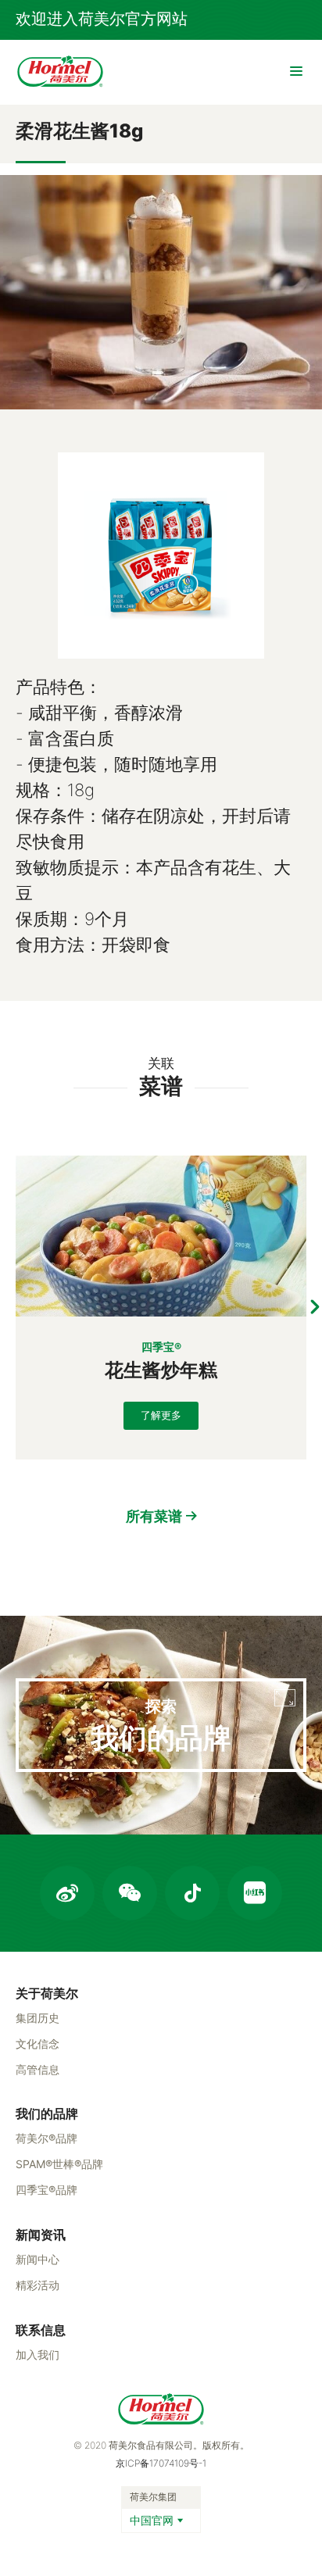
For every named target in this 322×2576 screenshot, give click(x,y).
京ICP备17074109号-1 (161, 2463)
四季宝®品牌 (47, 2190)
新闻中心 (38, 2259)
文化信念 (38, 2044)
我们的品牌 (47, 2113)
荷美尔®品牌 (47, 2138)
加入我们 (38, 2354)
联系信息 (41, 2330)
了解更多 (161, 1415)
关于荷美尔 (47, 1993)
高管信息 (38, 2069)
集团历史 (38, 2018)
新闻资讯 (41, 2235)
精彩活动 (38, 2285)
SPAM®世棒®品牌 (59, 2164)
